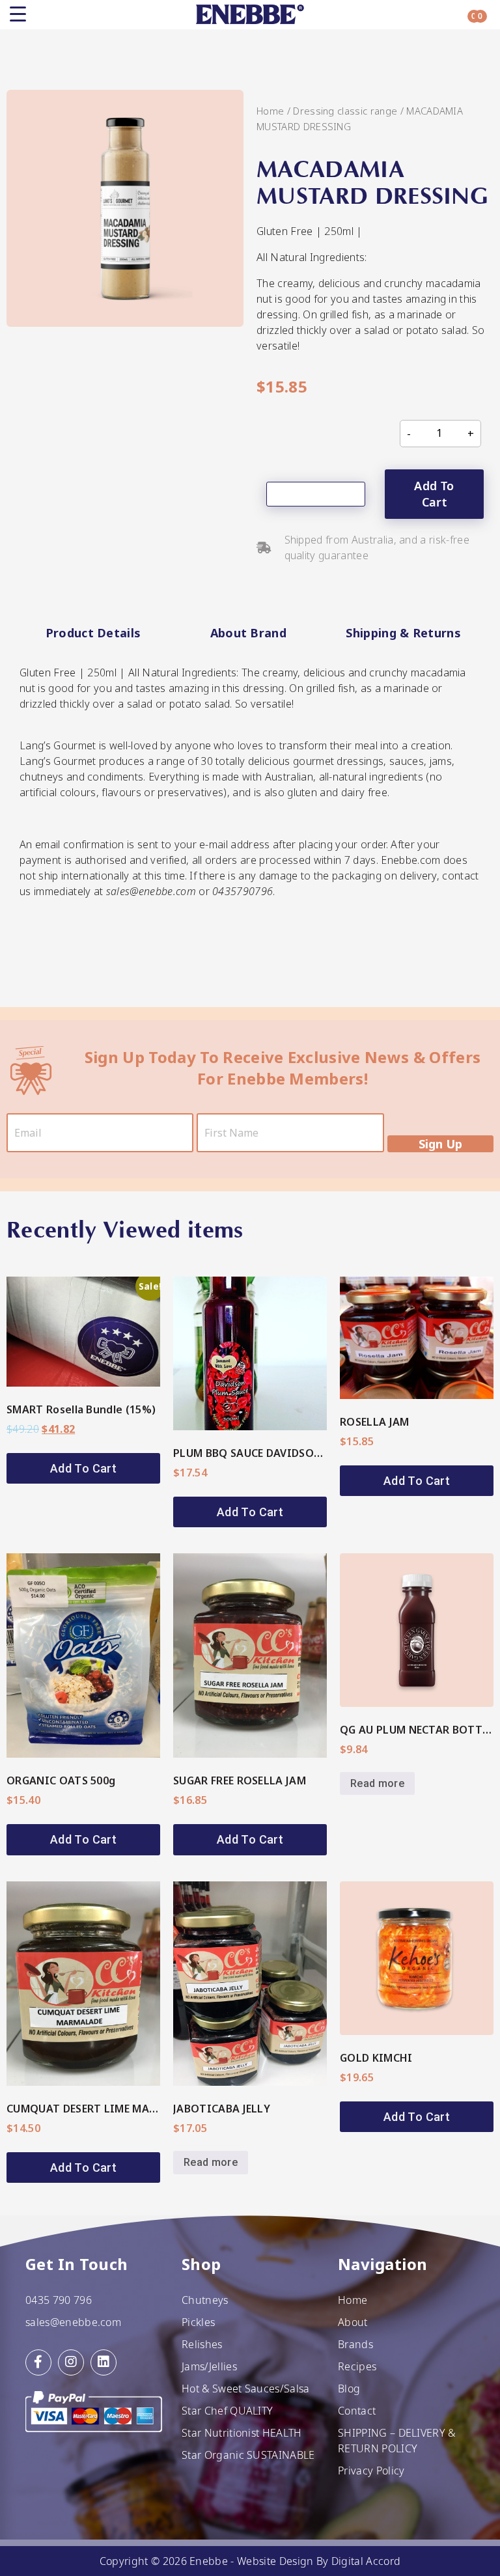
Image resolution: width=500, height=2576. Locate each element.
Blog (349, 2389)
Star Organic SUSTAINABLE (248, 2455)
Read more (377, 1783)
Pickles (198, 2322)
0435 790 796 (59, 2300)
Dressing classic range (345, 111)
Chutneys (205, 2300)
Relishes (202, 2344)
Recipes (357, 2366)
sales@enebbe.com (73, 2322)
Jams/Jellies (209, 2366)
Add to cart (434, 494)
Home (270, 111)
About (353, 2322)
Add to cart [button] (83, 1468)
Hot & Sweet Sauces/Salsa (246, 2389)
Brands (355, 2344)
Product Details (93, 633)
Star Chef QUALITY (227, 2411)
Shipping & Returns (403, 633)
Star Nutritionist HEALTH (242, 2433)
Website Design (275, 2561)
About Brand (249, 633)
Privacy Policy (371, 2471)
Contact (357, 2411)
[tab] (93, 633)
